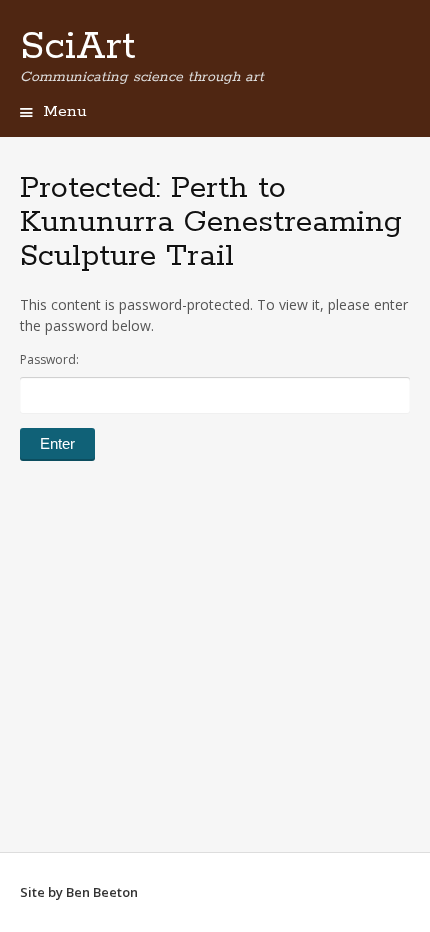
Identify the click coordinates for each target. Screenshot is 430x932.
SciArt (78, 47)
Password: (49, 359)
